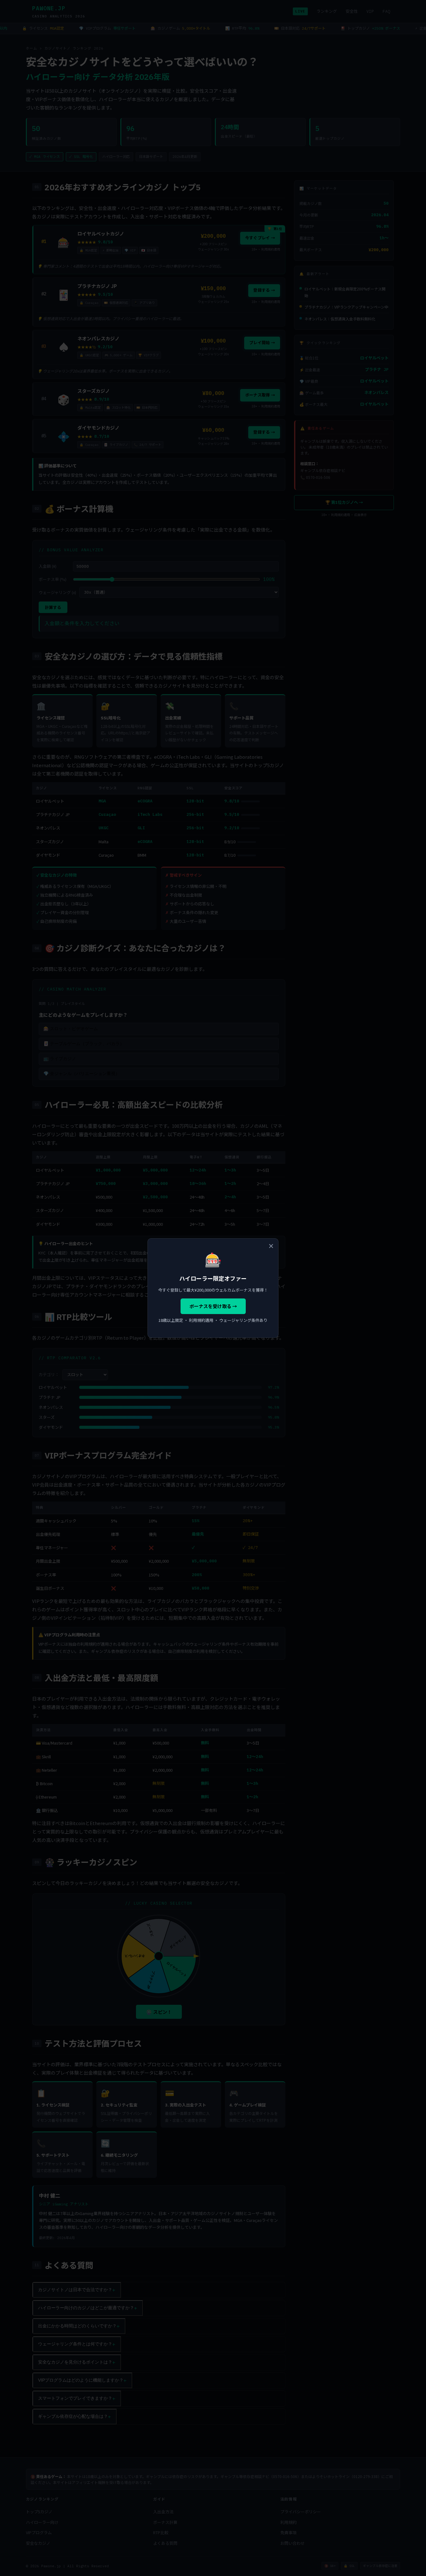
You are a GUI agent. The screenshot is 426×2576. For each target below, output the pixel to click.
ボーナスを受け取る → (213, 1306)
